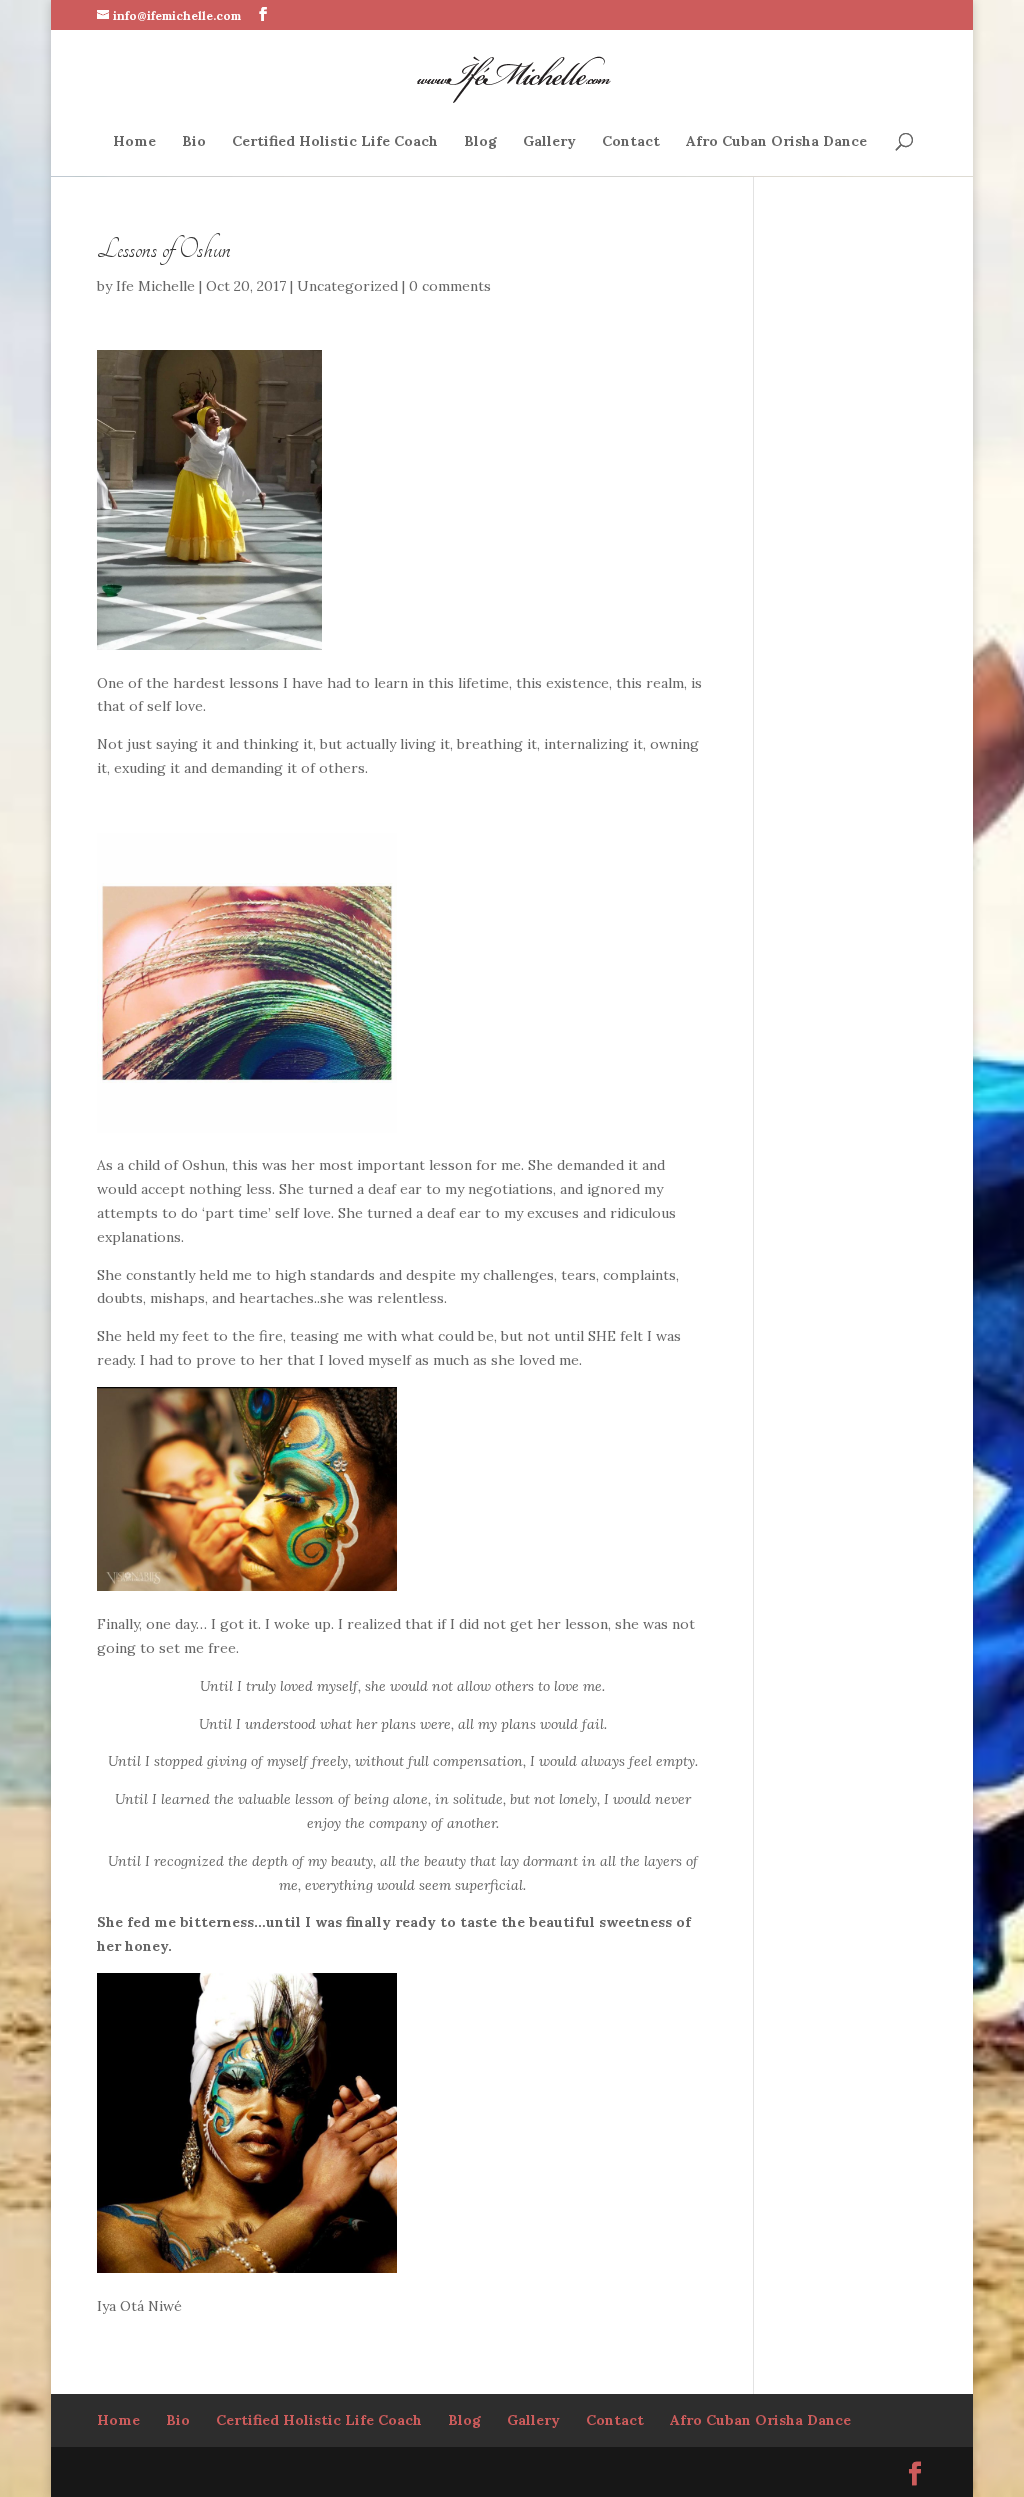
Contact (631, 142)
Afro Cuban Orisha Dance (776, 142)
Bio (194, 142)
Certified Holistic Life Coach (335, 142)
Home (134, 142)
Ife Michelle (155, 286)
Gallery (549, 142)
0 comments (450, 286)
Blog (480, 142)
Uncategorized (347, 286)
